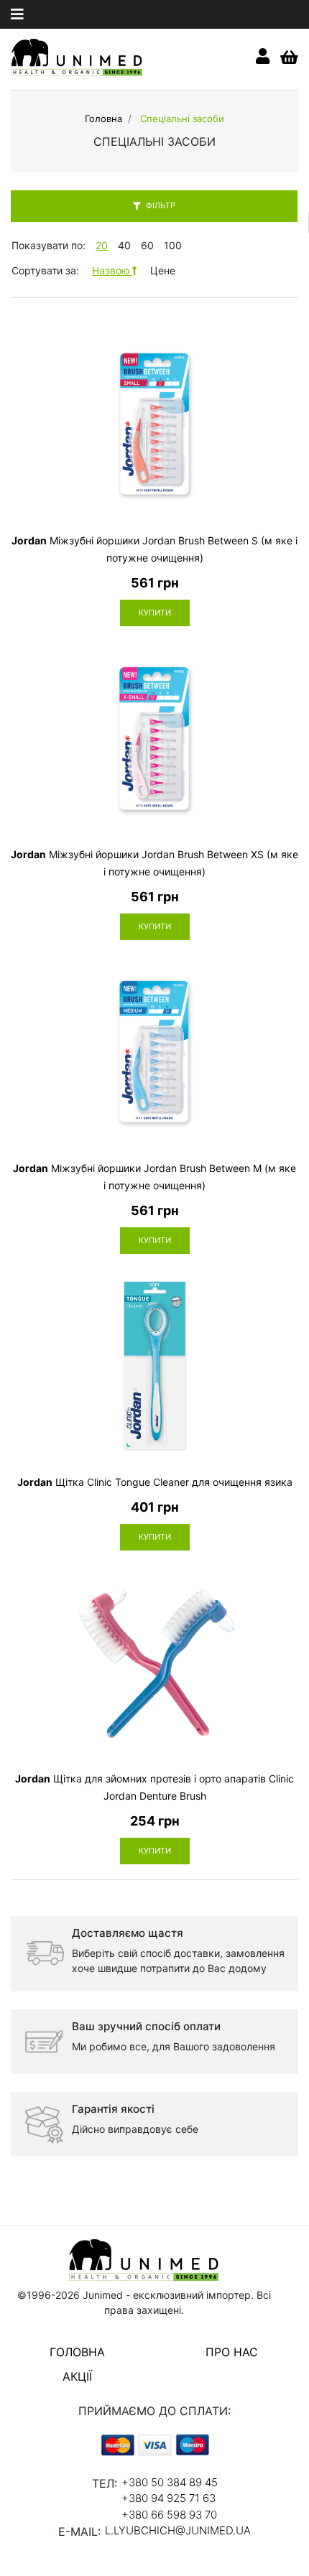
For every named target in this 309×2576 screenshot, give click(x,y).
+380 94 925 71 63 (169, 2498)
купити (155, 613)
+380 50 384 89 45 (170, 2482)
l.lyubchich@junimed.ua (178, 2530)
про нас (232, 2352)
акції (77, 2376)
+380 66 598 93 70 (169, 2515)
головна (77, 2352)
